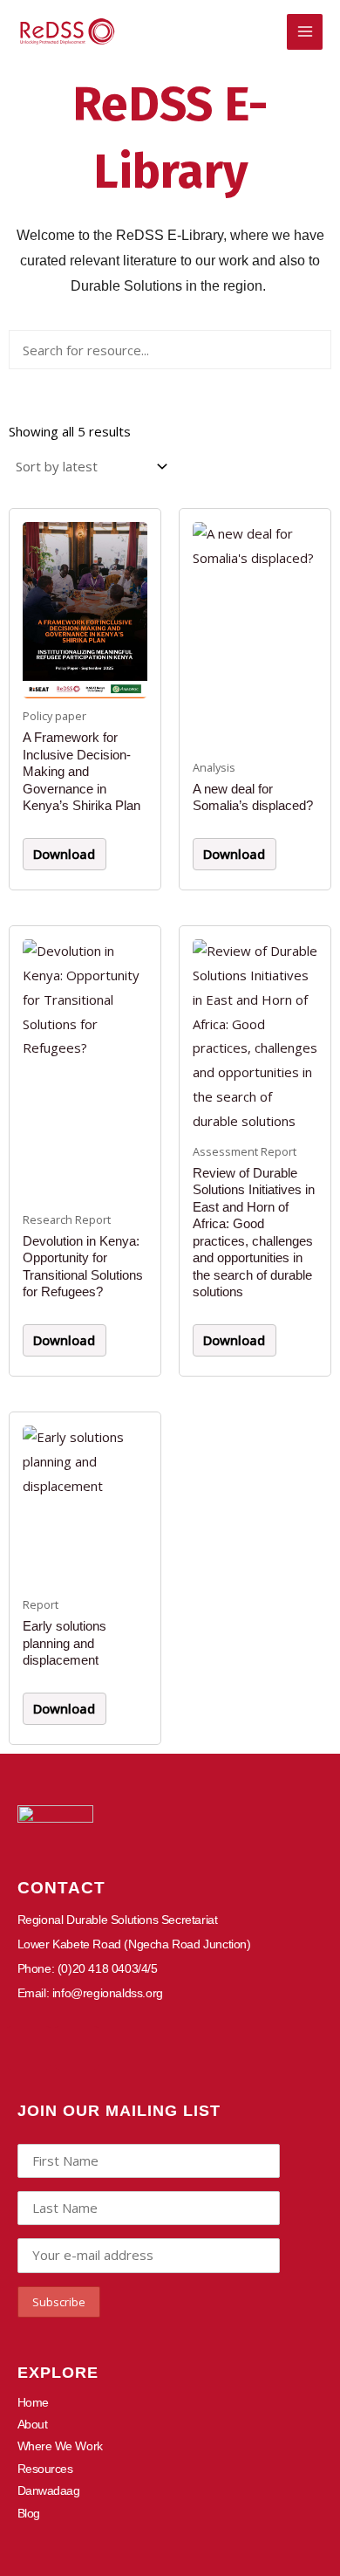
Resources (45, 2469)
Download (64, 854)
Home (33, 2402)
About (33, 2424)
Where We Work (60, 2446)
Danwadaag (49, 2490)
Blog (29, 2513)
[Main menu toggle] (305, 32)
